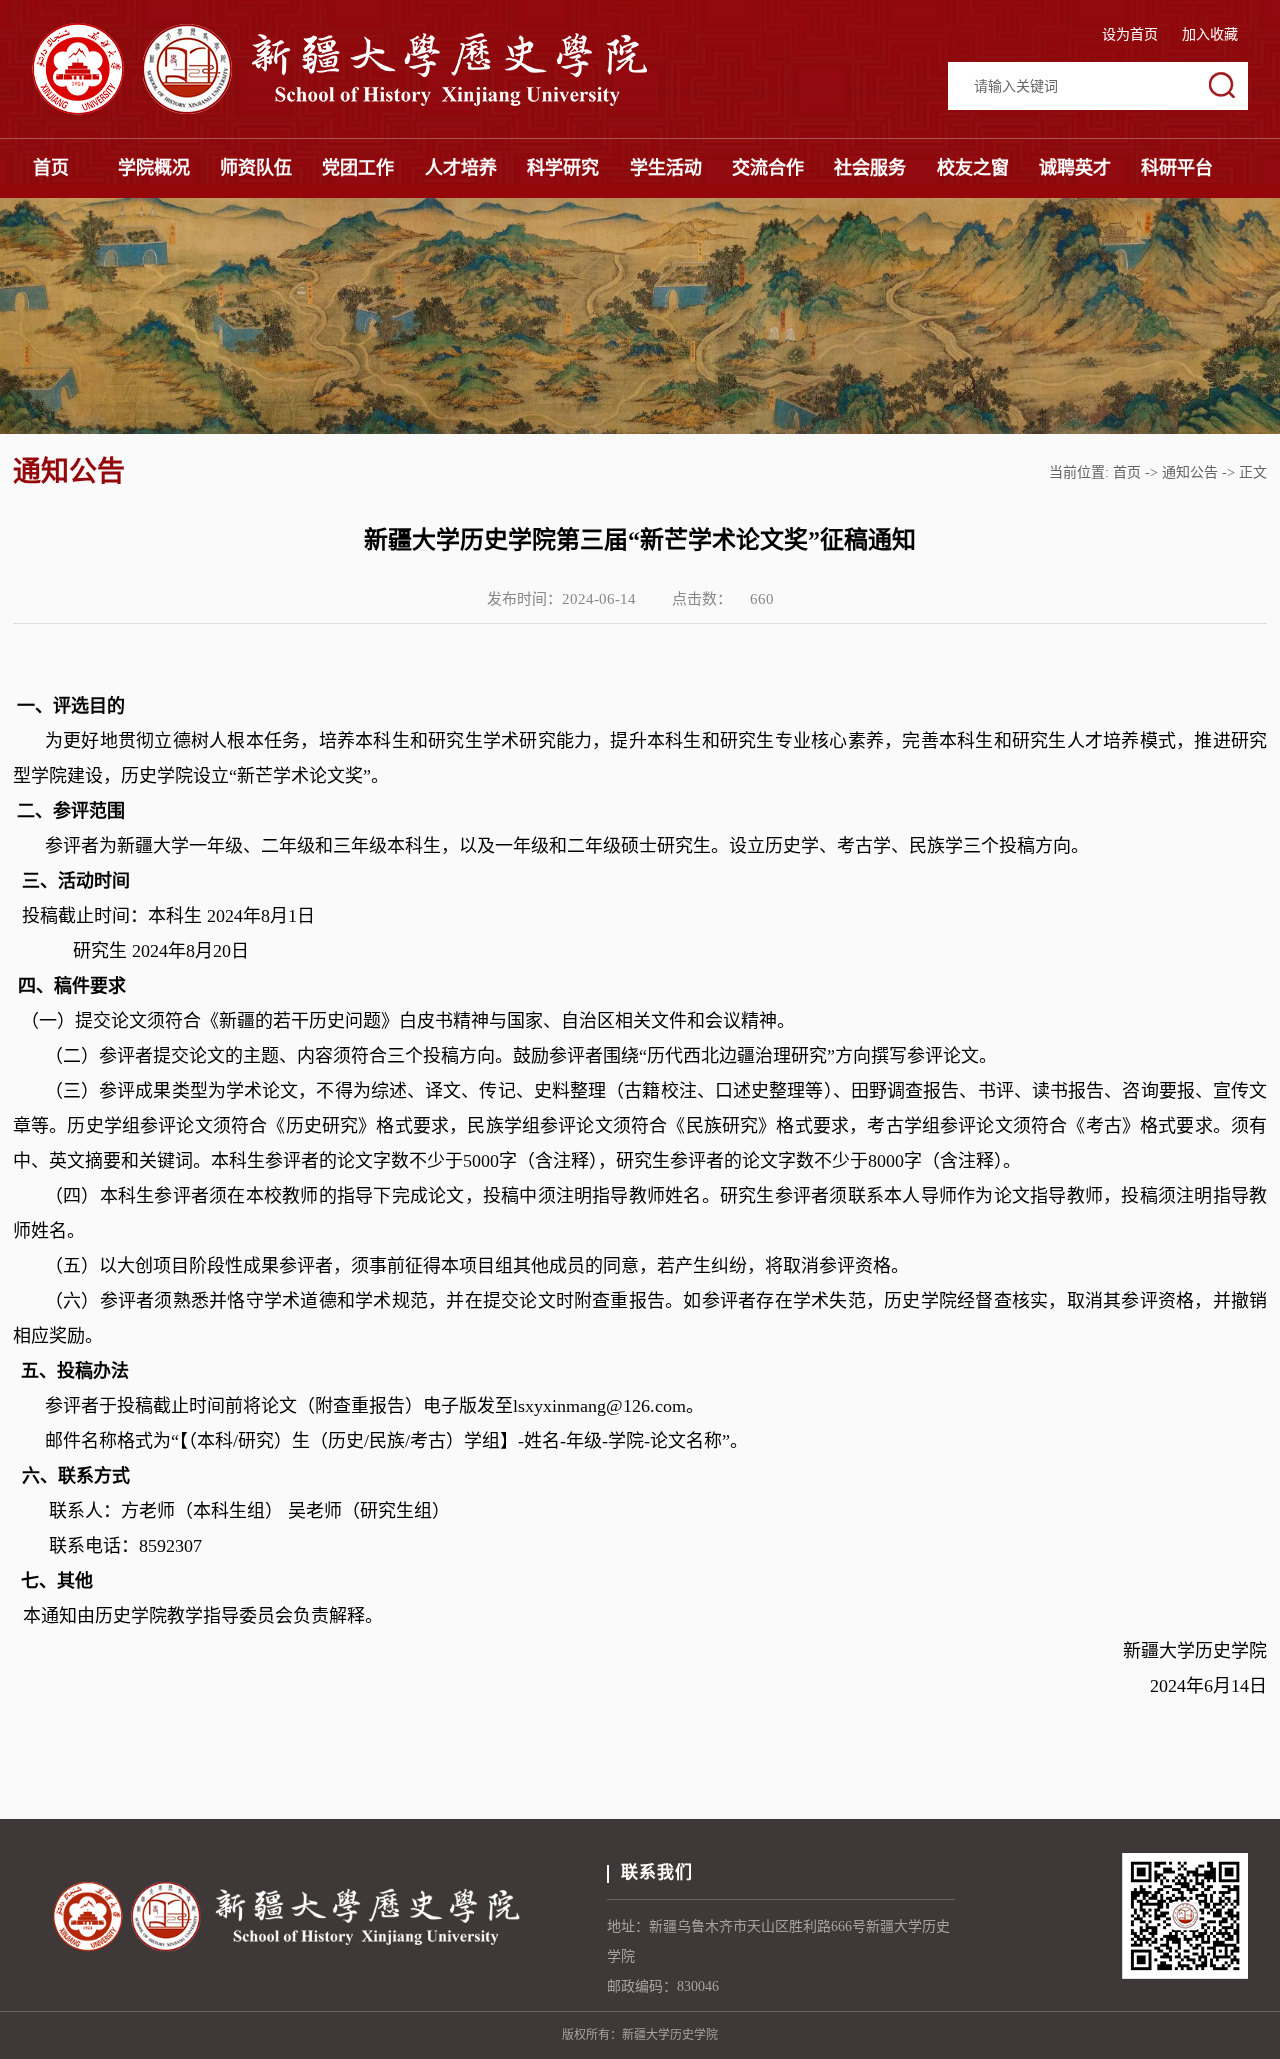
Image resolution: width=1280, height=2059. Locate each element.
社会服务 (870, 168)
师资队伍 (256, 168)
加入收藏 (1210, 34)
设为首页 (1132, 34)
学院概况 (154, 168)
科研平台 (1177, 168)
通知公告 (1190, 472)
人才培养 (461, 168)
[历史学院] (380, 109)
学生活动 (666, 168)
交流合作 (768, 168)
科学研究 (563, 168)
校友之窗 (973, 168)
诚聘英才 (1075, 168)
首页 (51, 168)
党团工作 (358, 168)
